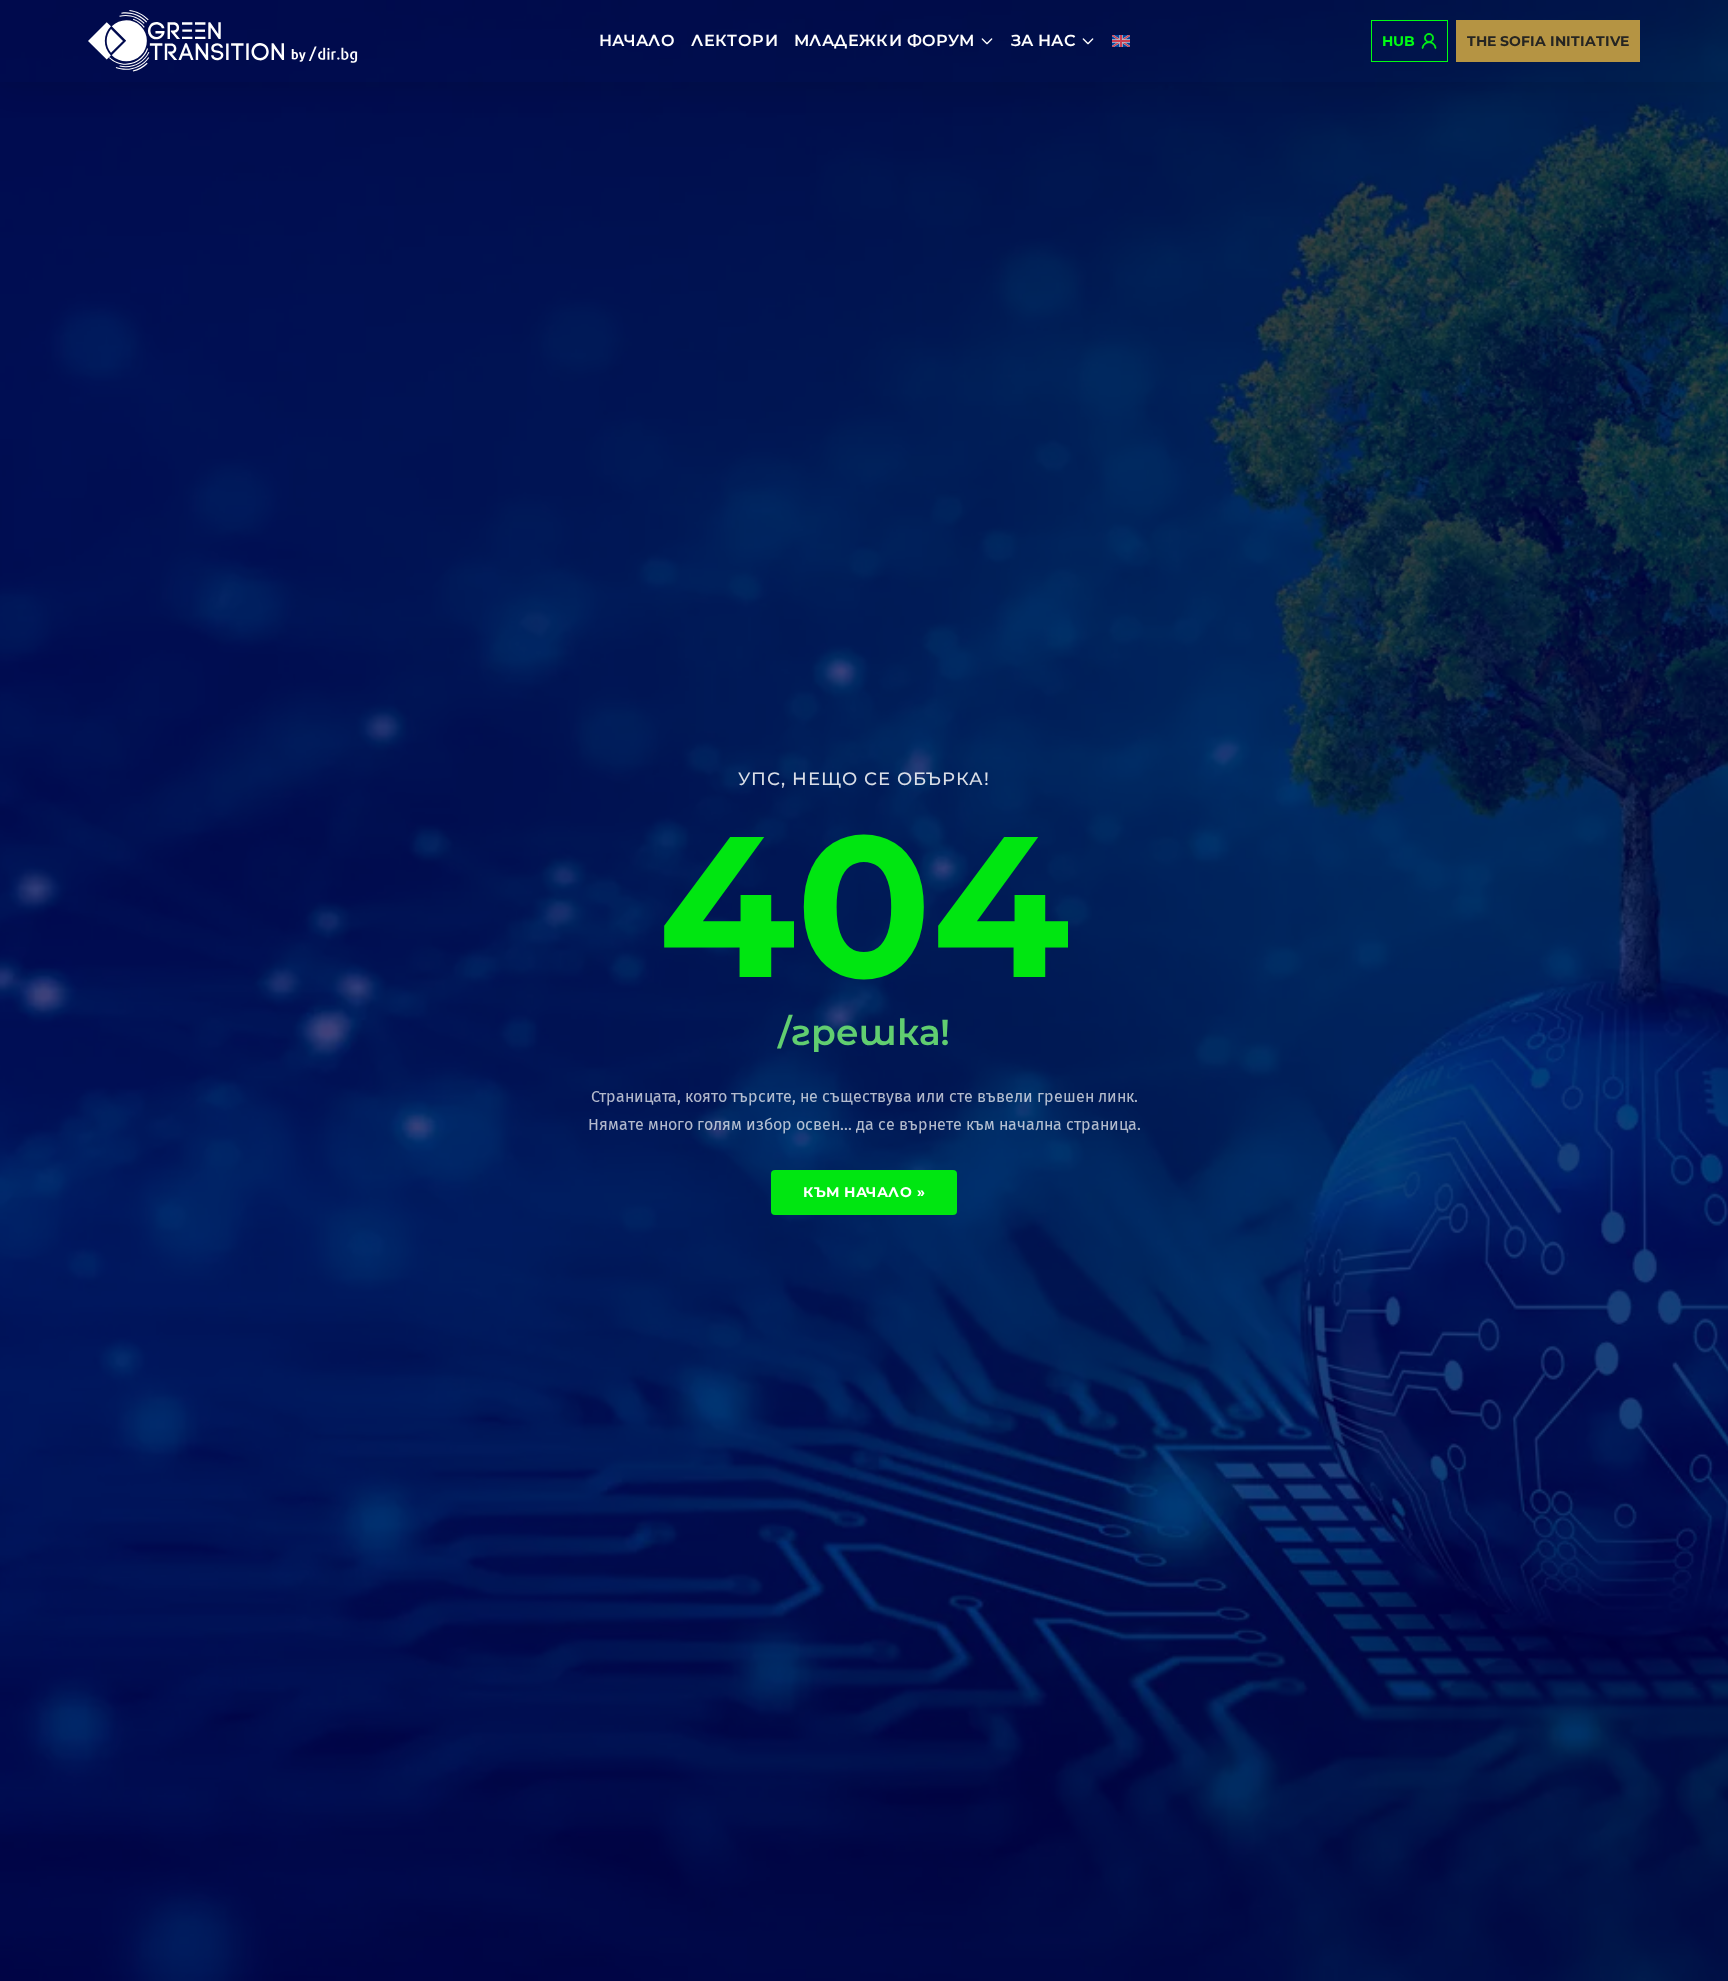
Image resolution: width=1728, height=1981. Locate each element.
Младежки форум (884, 40)
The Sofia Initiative (1548, 41)
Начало (637, 40)
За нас (1043, 40)
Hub (1398, 41)
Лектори (734, 40)
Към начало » (864, 1192)
